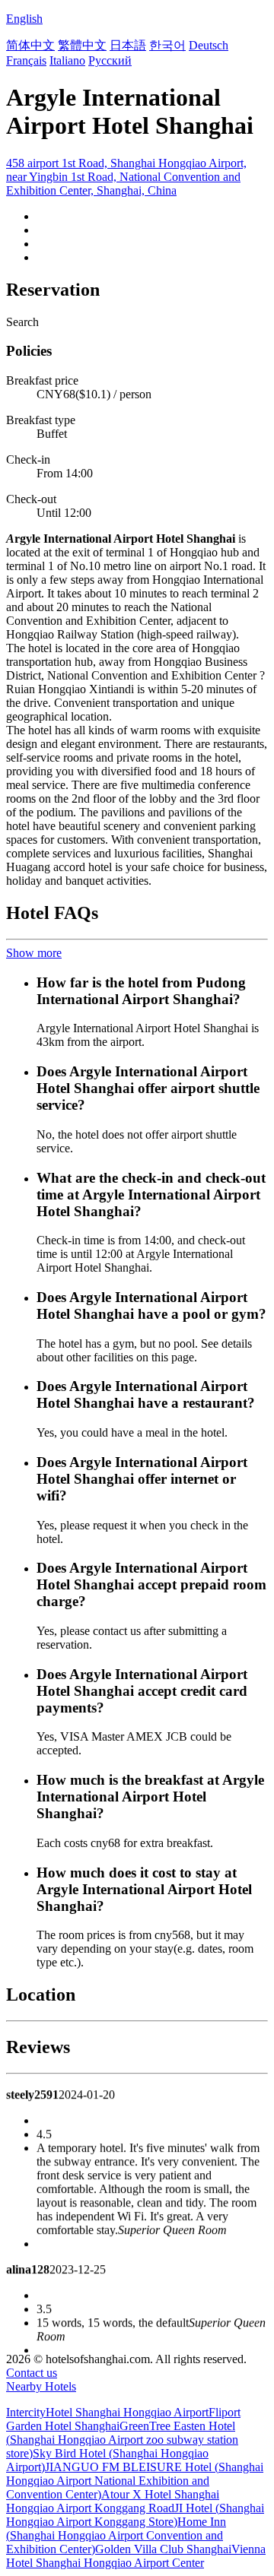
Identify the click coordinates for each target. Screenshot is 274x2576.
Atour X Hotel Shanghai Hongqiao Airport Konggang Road (113, 2501)
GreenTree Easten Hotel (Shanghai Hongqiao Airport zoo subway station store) (122, 2440)
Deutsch (209, 45)
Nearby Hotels (41, 2386)
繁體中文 (82, 45)
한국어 (167, 45)
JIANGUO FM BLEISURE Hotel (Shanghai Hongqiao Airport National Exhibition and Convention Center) (135, 2481)
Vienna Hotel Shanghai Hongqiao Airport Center (136, 2556)
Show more (34, 953)
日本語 (128, 45)
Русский (110, 60)
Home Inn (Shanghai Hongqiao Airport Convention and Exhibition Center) (116, 2535)
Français (26, 60)
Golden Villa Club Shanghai (163, 2549)
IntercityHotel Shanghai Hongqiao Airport (107, 2412)
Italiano (67, 60)
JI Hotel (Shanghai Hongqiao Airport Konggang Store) (135, 2515)
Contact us (32, 2373)
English (24, 19)
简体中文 (30, 45)
